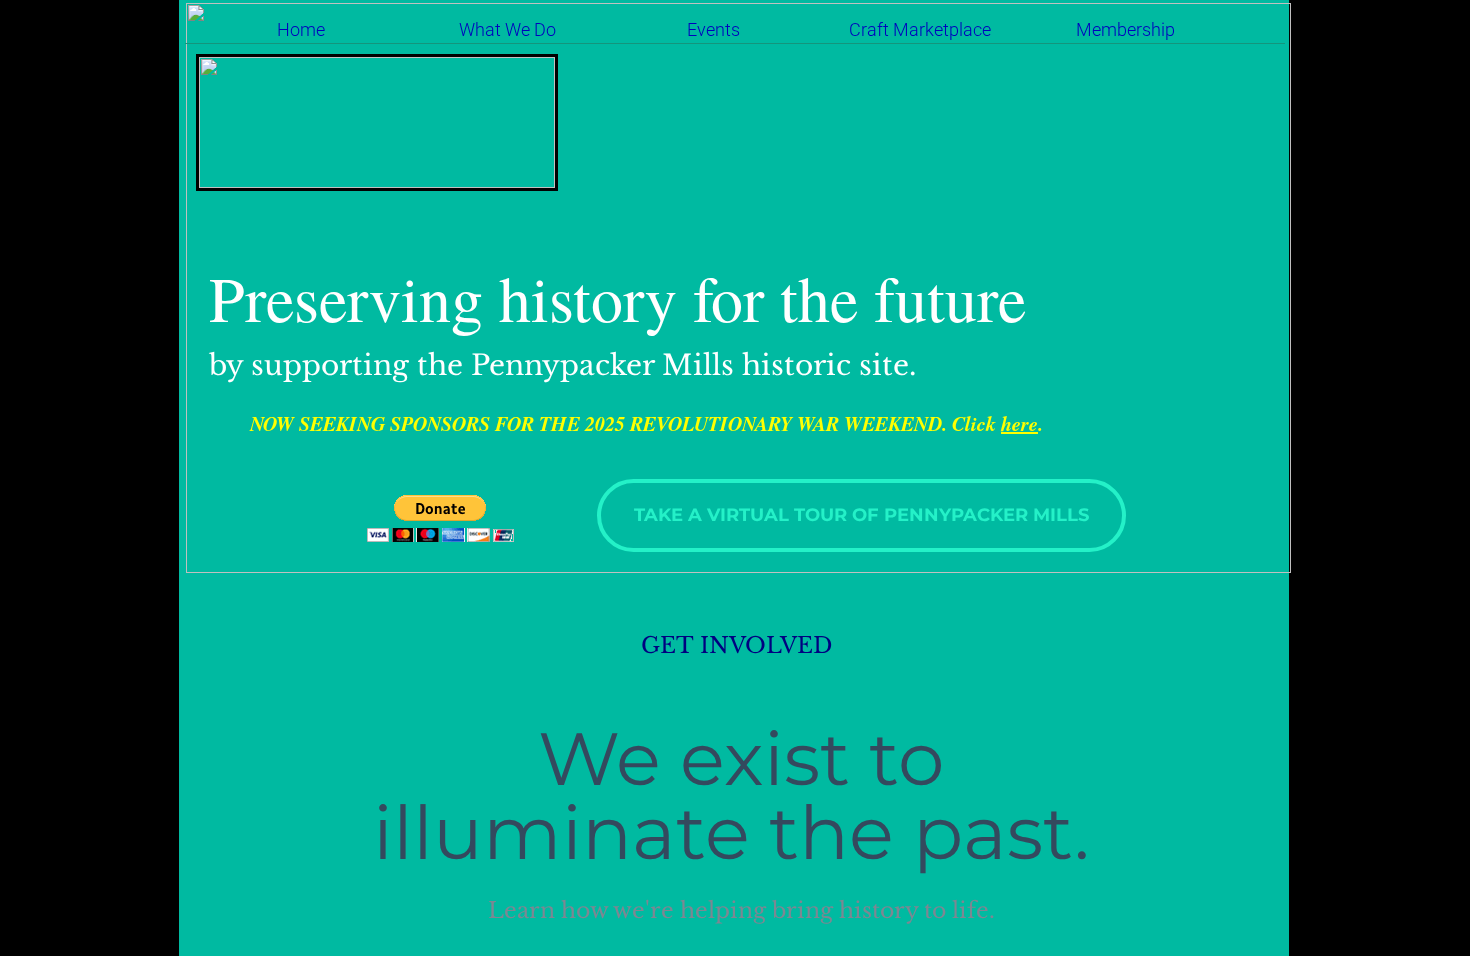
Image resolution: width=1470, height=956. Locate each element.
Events (713, 29)
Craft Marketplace (920, 29)
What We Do (507, 29)
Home (301, 29)
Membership (1125, 29)
